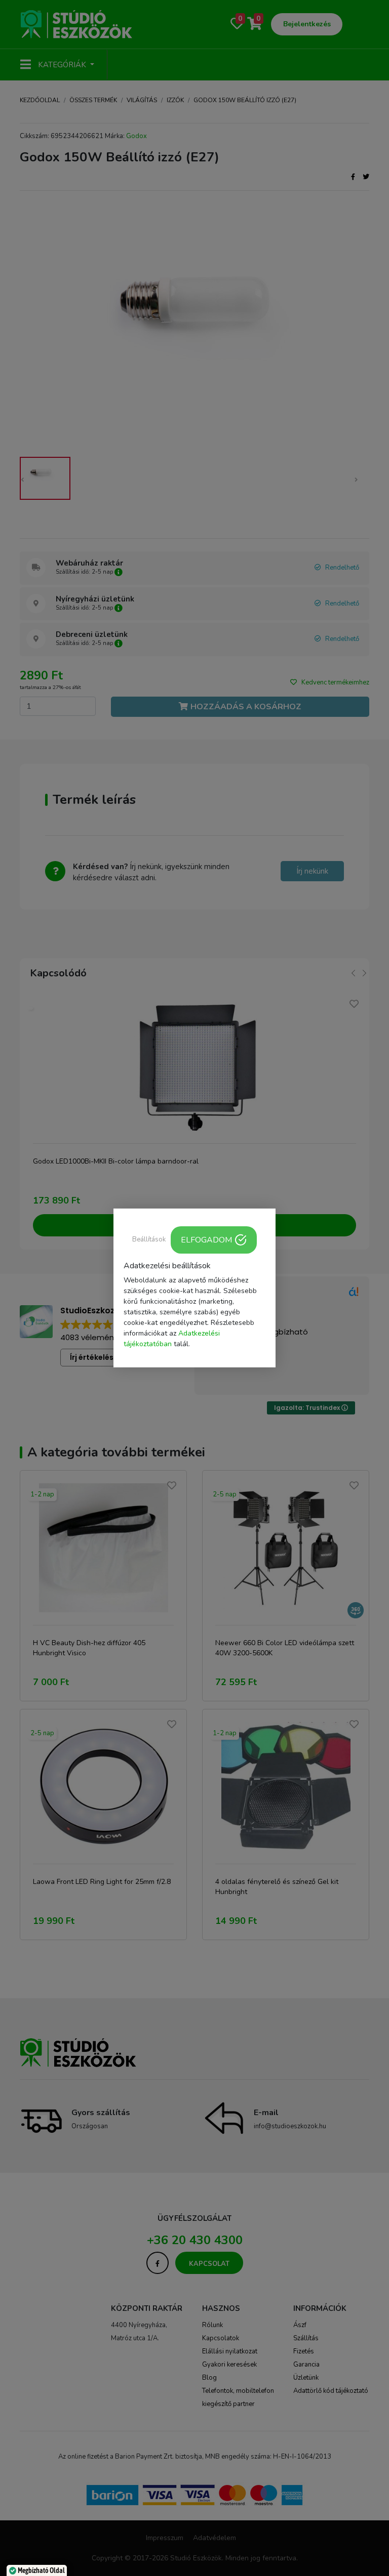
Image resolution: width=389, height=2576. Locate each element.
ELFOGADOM (206, 1240)
